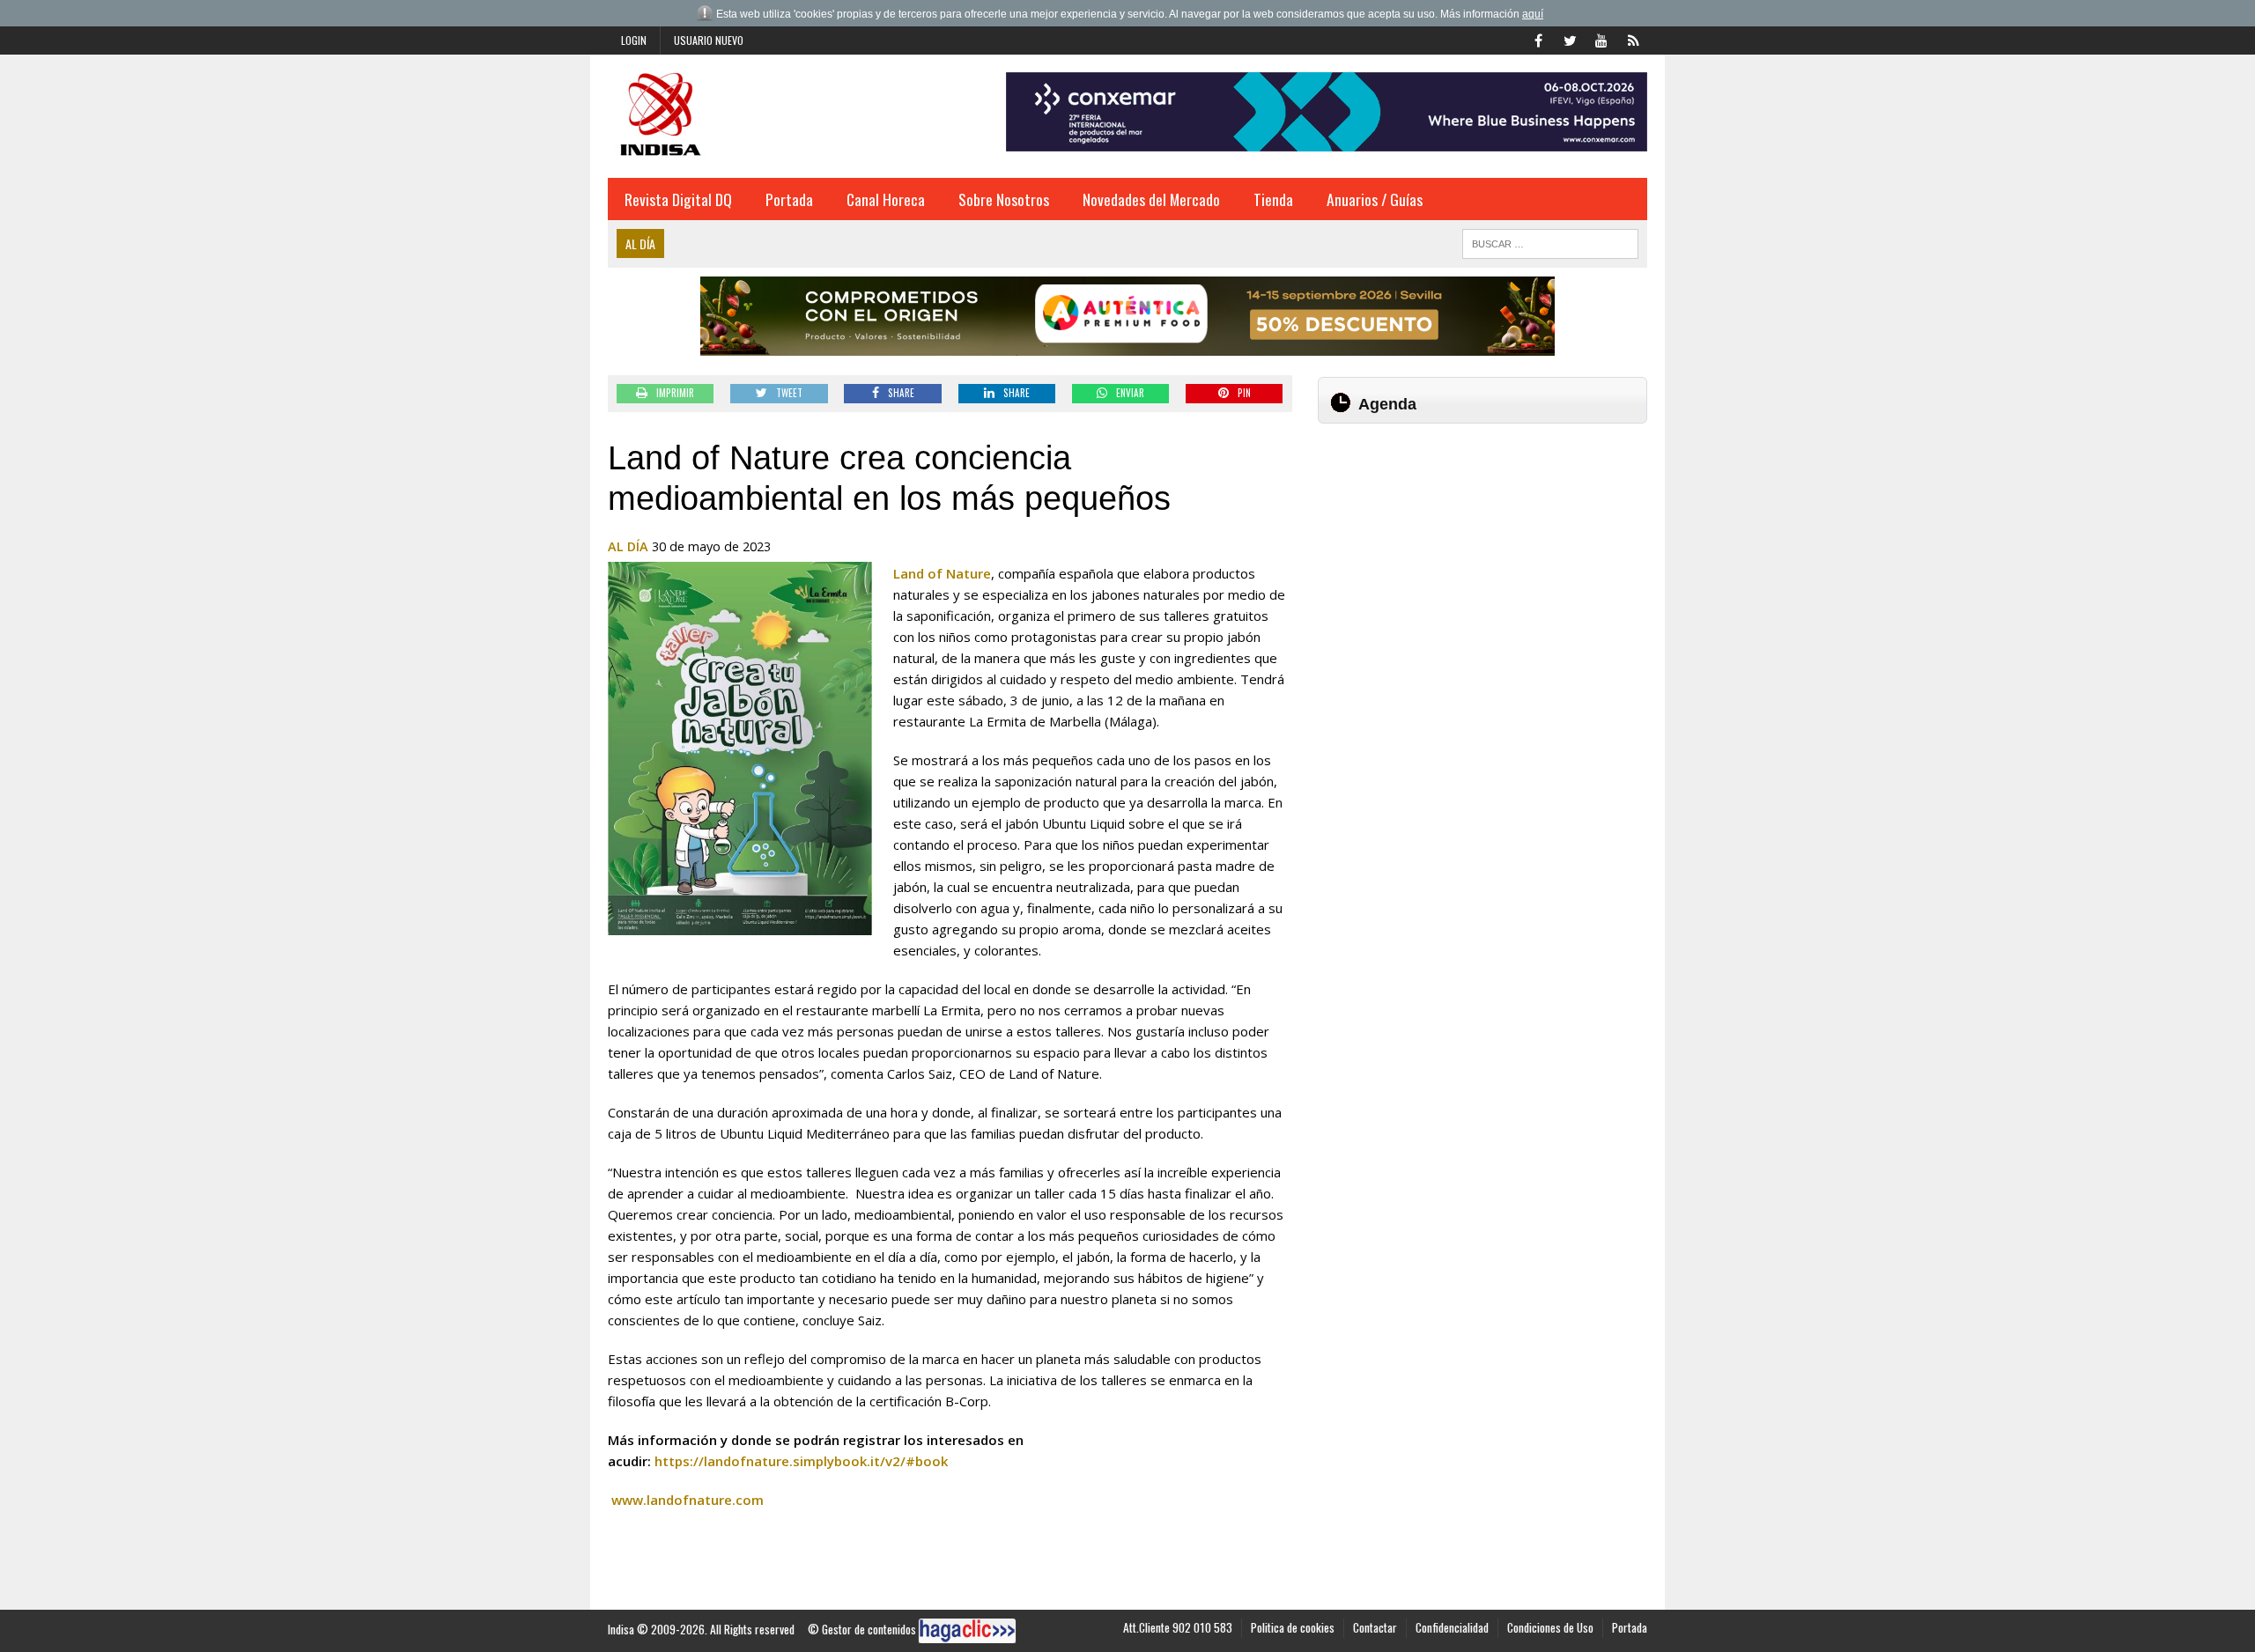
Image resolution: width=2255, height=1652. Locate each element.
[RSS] (1633, 39)
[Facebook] (1538, 39)
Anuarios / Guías (1375, 199)
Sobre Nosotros (1004, 199)
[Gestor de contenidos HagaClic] (967, 1631)
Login (634, 40)
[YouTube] (1601, 39)
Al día (628, 546)
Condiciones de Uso (1550, 1627)
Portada (789, 199)
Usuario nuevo (709, 40)
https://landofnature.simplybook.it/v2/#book (801, 1461)
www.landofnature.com (688, 1500)
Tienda (1273, 199)
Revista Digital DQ (678, 199)
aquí (1533, 14)
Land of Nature (942, 573)
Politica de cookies (1293, 1627)
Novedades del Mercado (1151, 199)
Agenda (1387, 404)
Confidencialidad (1452, 1627)
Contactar (1375, 1627)
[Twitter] (1570, 39)
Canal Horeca (886, 199)
